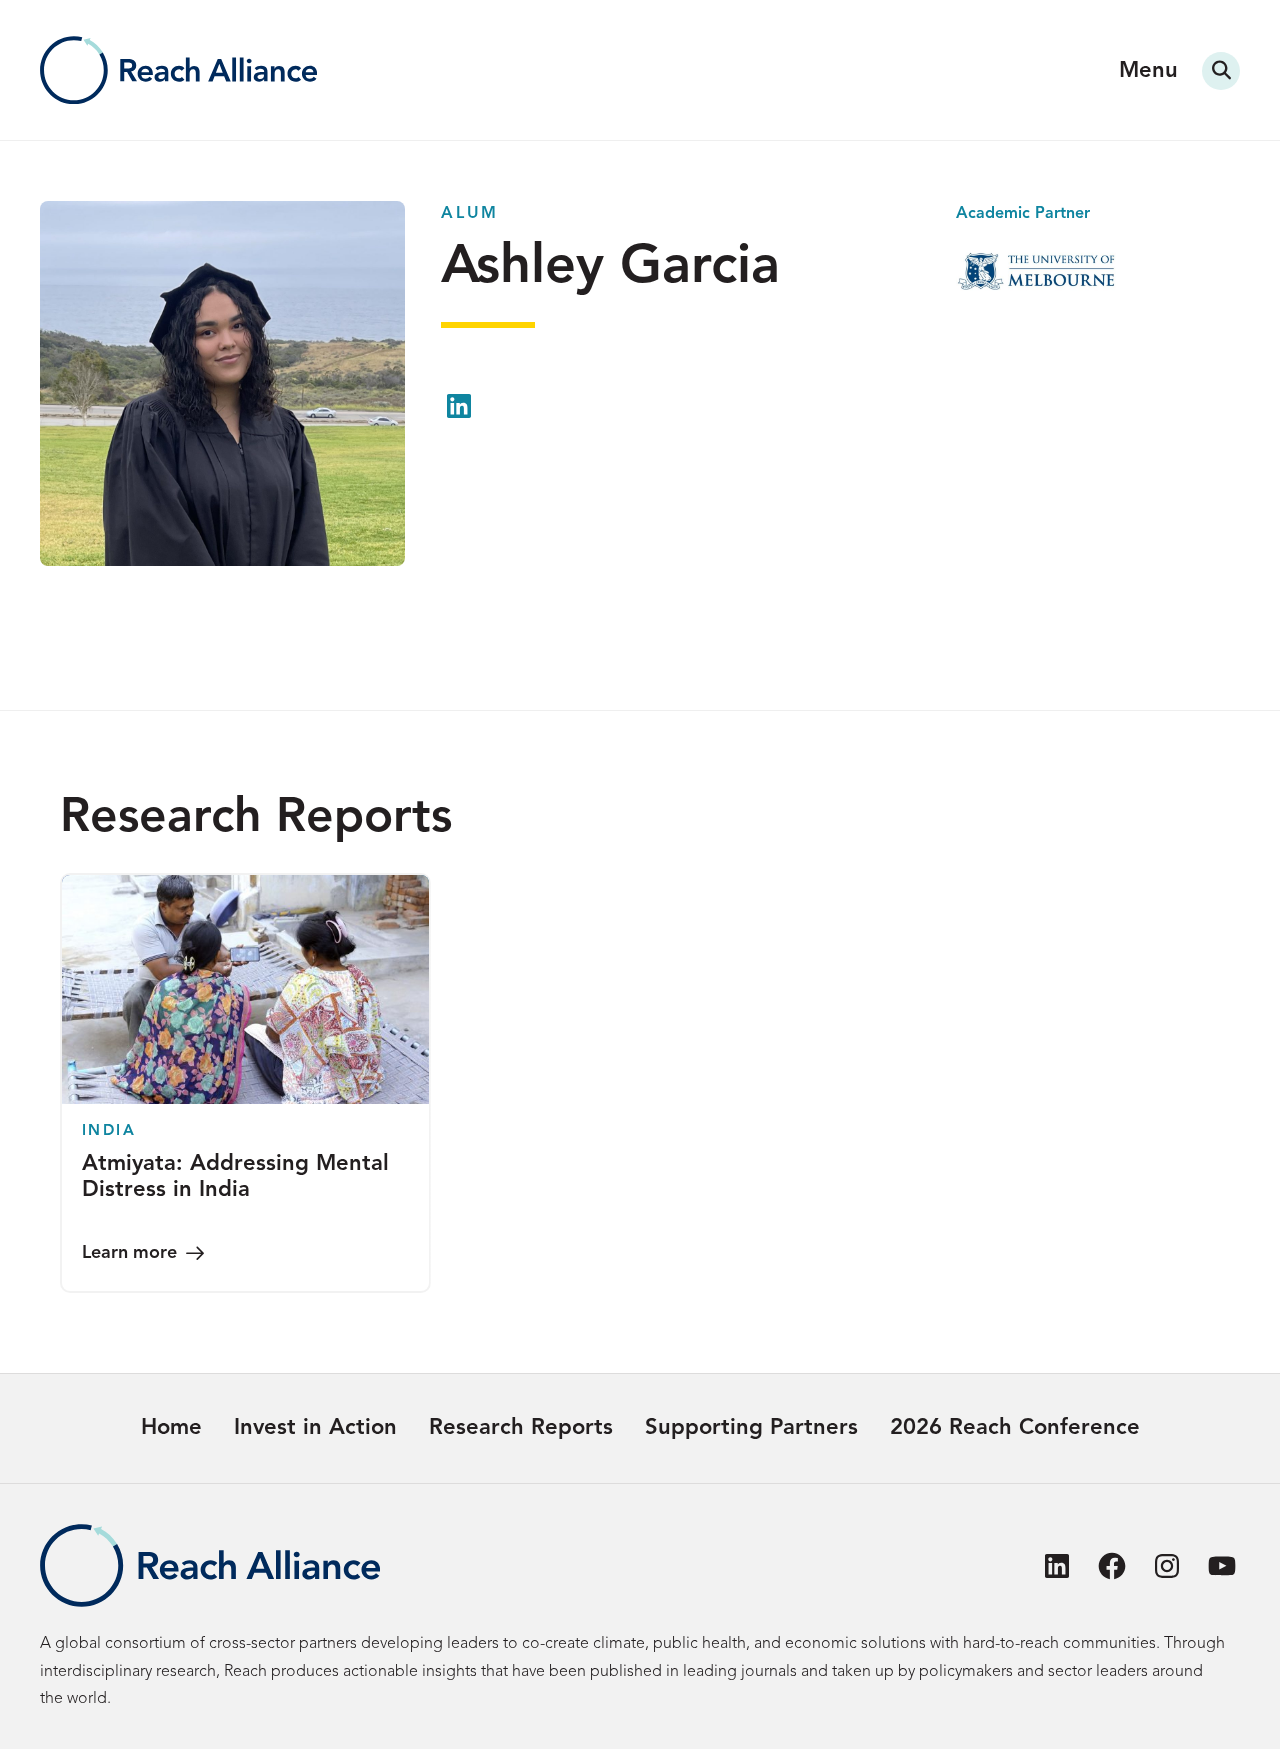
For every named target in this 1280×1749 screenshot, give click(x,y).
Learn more (129, 1253)
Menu (1148, 71)
